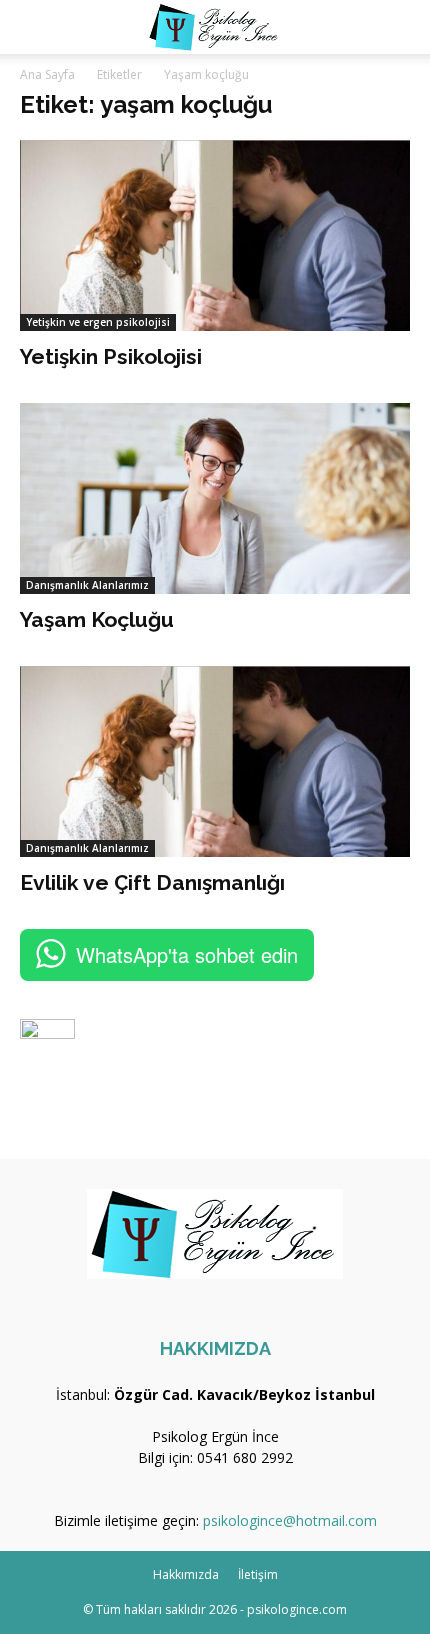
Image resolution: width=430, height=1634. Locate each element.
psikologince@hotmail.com (290, 1520)
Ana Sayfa (47, 74)
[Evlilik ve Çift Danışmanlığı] (215, 761)
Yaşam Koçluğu (97, 619)
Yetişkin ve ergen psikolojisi (98, 322)
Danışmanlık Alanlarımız (87, 585)
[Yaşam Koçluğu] (215, 498)
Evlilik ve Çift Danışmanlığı (152, 882)
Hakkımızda (186, 1574)
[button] (34, 27)
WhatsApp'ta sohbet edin (187, 954)
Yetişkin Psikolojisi (111, 356)
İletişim (258, 1574)
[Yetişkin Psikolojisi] (215, 235)
